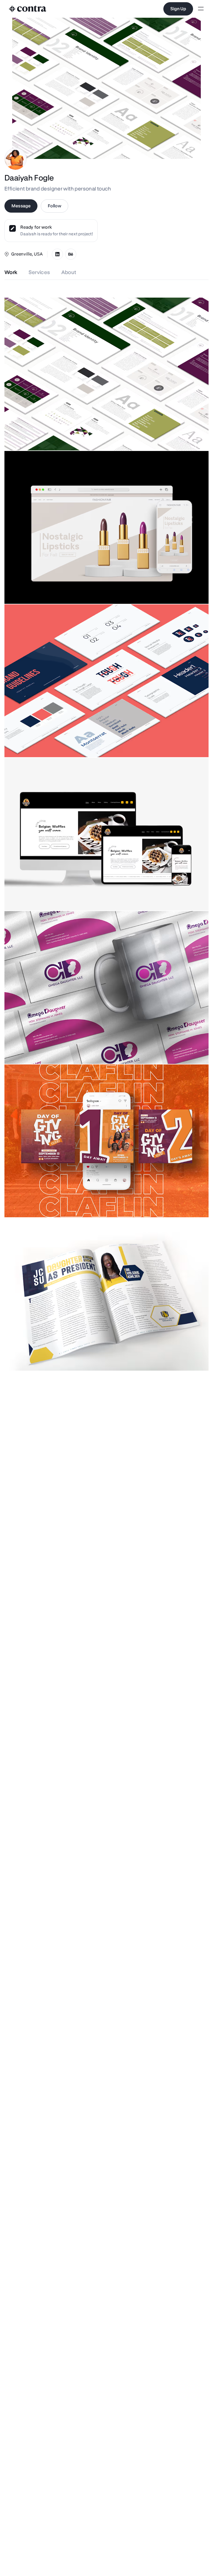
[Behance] (71, 254)
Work (11, 272)
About (69, 272)
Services (39, 272)
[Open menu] (201, 9)
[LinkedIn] (57, 254)
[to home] (28, 9)
